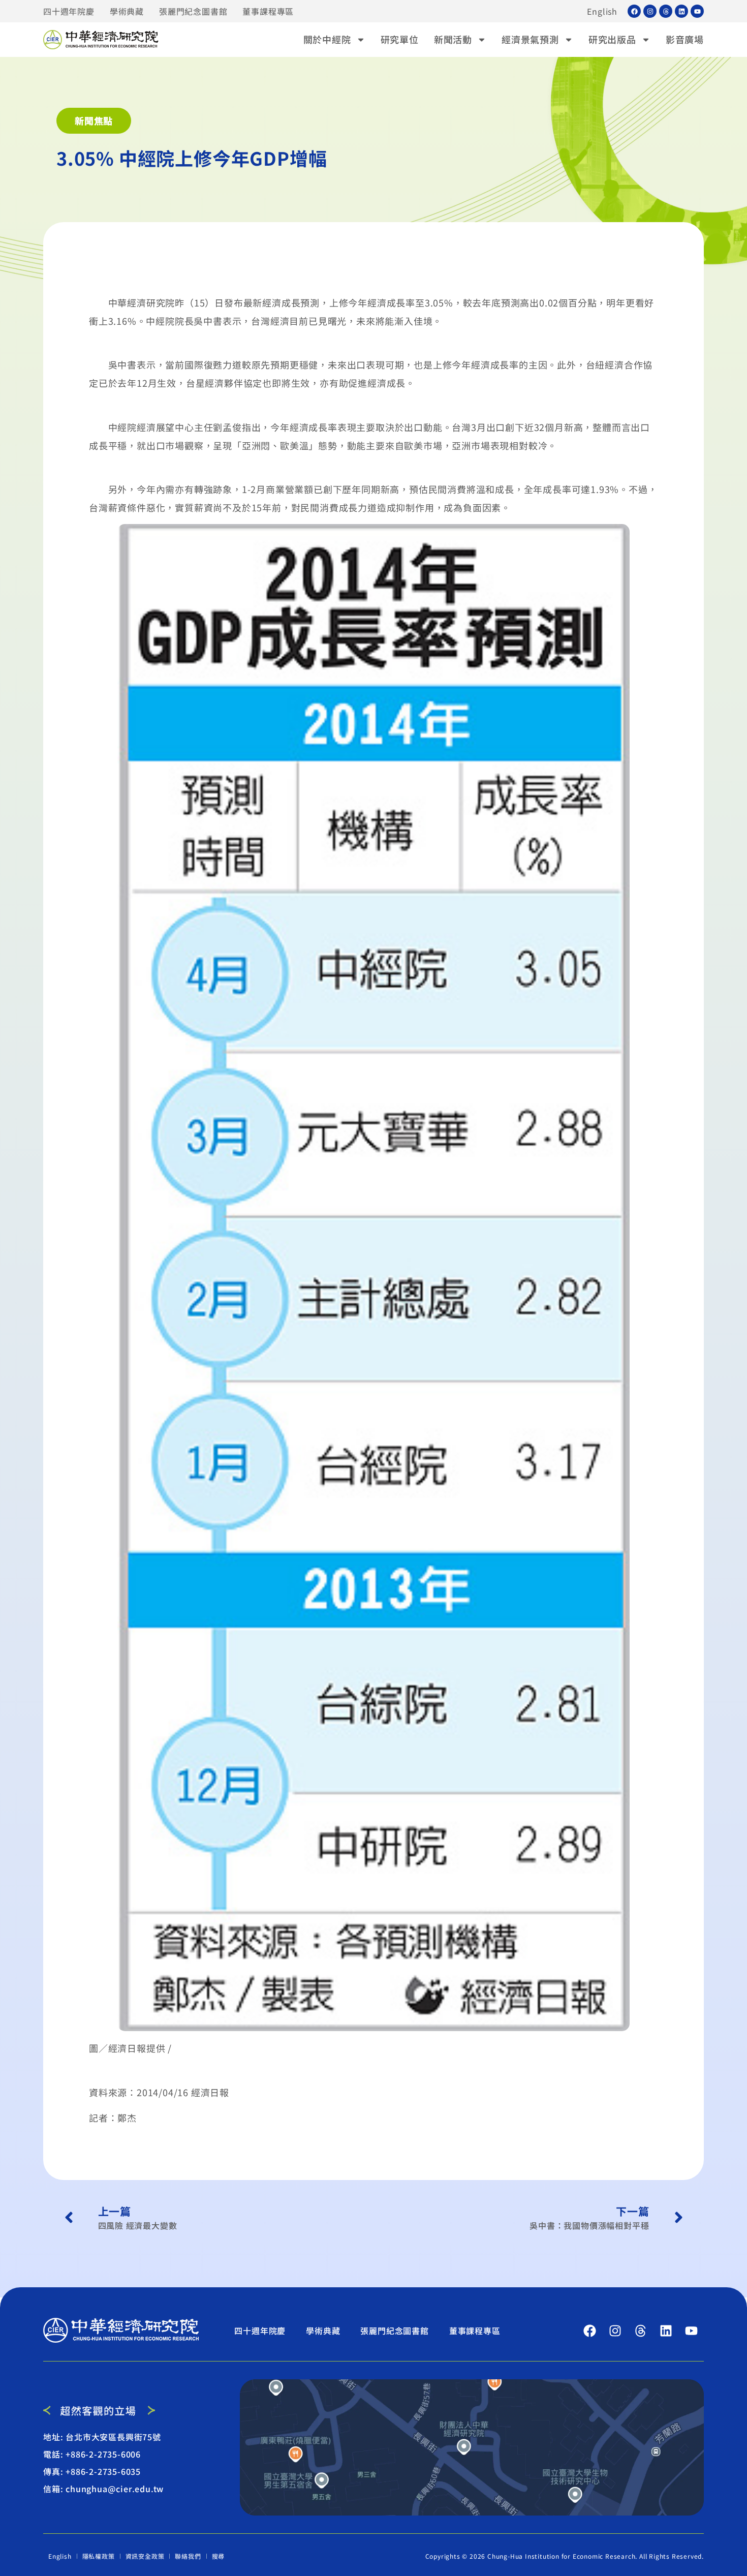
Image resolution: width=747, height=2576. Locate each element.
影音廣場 (685, 39)
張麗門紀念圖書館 (193, 11)
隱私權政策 (99, 2556)
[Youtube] (697, 11)
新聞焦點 (94, 120)
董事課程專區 (268, 11)
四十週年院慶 (69, 11)
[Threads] (666, 11)
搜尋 (219, 2556)
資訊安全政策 (145, 2556)
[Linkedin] (681, 11)
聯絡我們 (188, 2556)
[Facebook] (634, 11)
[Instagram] (650, 11)
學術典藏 (127, 11)
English (602, 11)
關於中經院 (327, 39)
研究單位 (400, 39)
